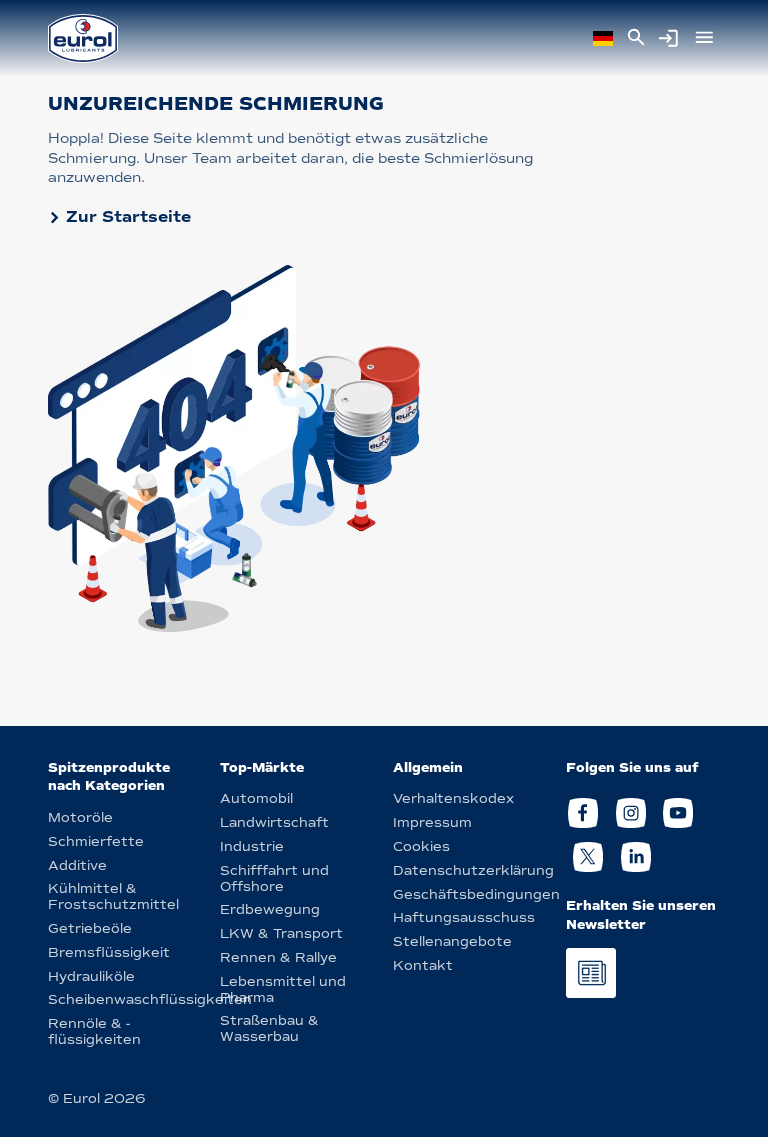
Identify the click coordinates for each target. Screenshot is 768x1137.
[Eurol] (83, 38)
